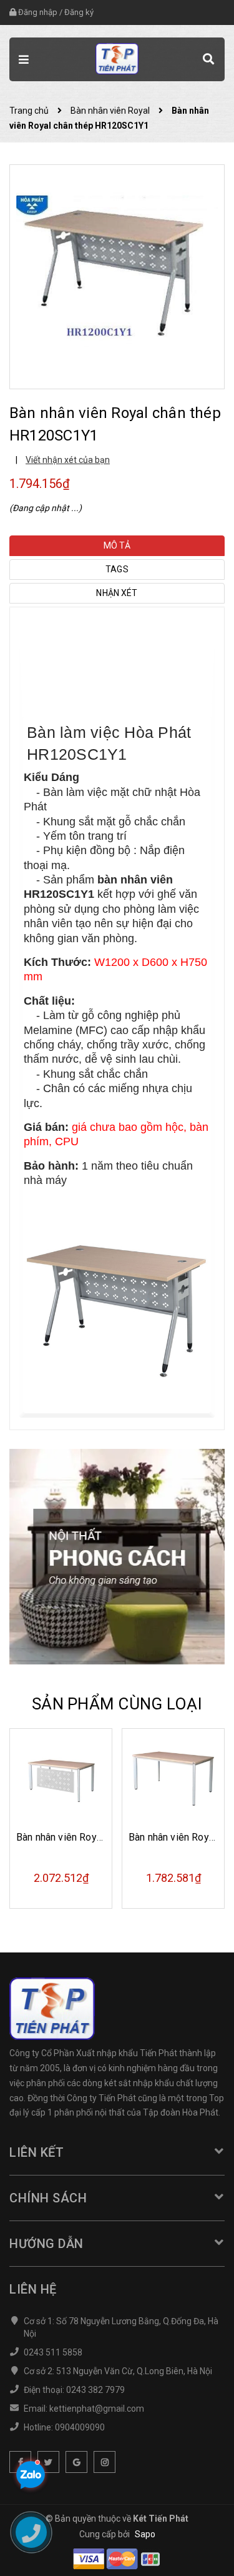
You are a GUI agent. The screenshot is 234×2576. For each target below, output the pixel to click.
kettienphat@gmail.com (97, 2409)
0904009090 (80, 2427)
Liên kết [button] (37, 2152)
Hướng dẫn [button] (46, 2244)
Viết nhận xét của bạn (68, 460)
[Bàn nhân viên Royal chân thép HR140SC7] (173, 1780)
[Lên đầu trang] (193, 2548)
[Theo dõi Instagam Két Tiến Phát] (105, 2462)
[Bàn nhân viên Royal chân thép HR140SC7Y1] (61, 1780)
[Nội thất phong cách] (117, 1556)
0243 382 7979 (95, 2390)
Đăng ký (79, 12)
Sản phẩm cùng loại (117, 1704)
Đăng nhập (38, 12)
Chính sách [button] (48, 2198)
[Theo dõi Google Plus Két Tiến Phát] (76, 2462)
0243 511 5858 (53, 2352)
